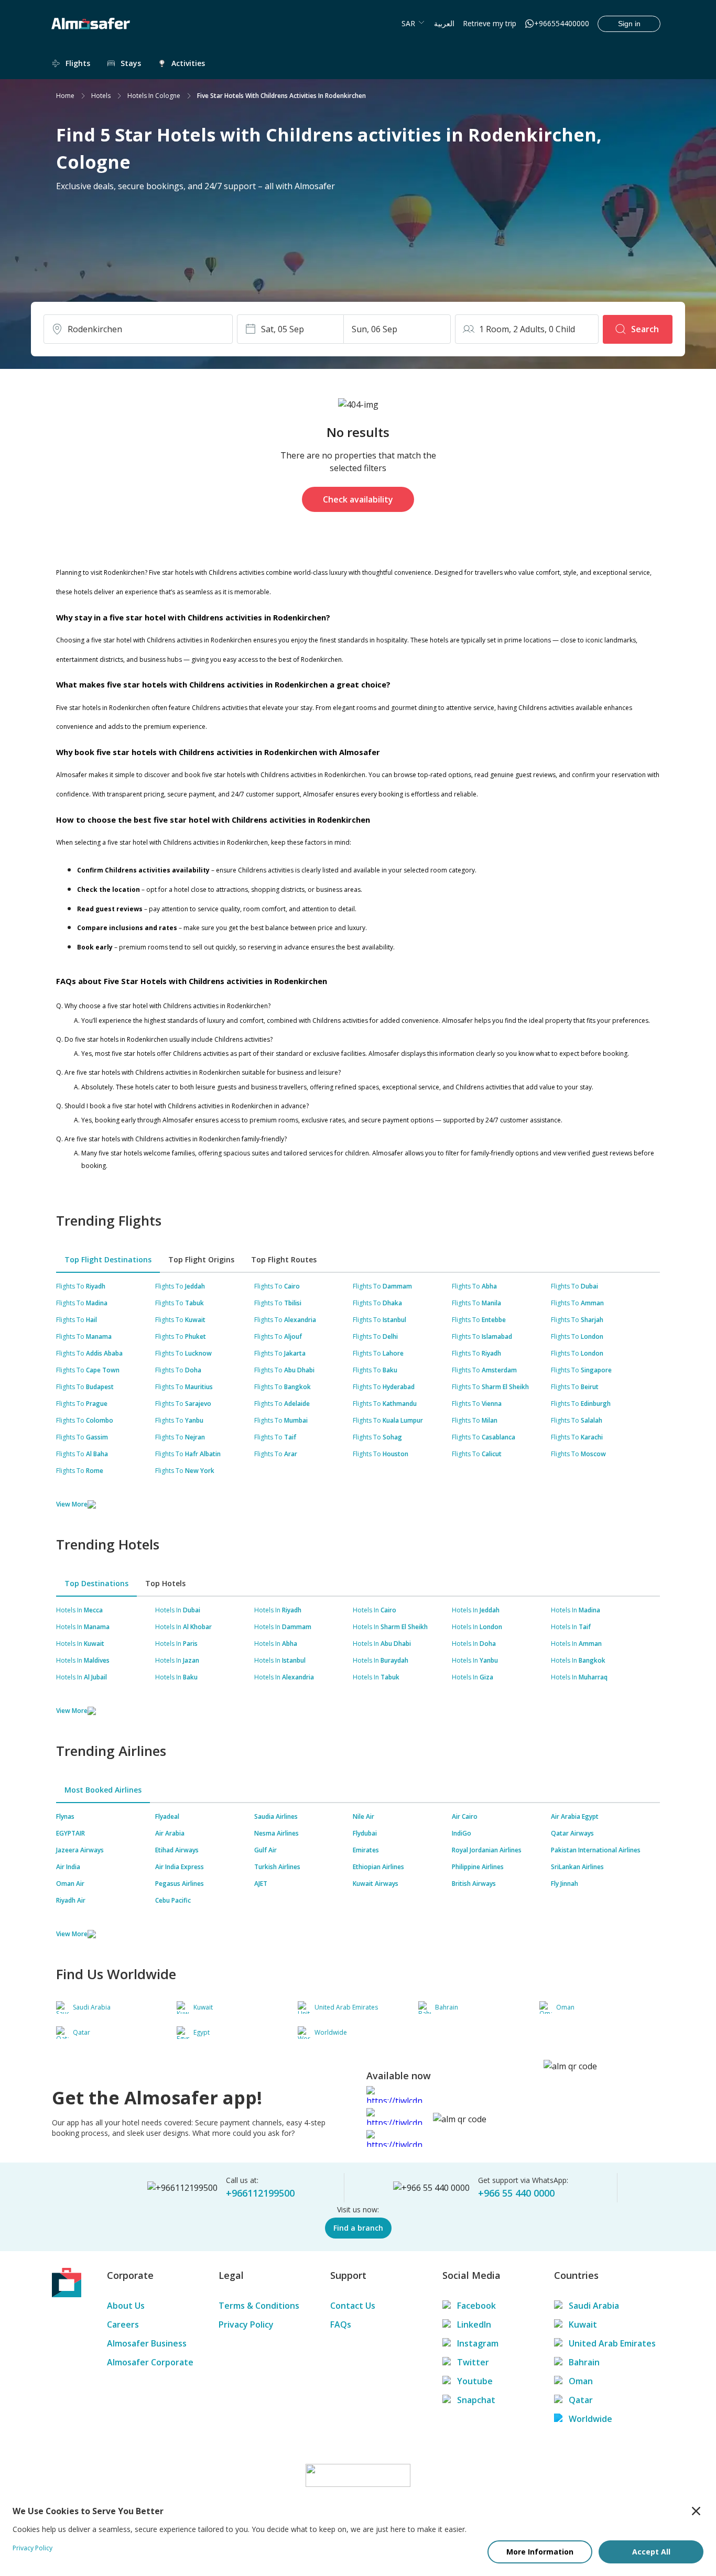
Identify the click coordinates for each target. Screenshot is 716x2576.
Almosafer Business (147, 2343)
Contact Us (353, 2306)
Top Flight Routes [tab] (284, 1259)
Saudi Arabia (594, 2306)
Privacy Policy (246, 2324)
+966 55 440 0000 (516, 2193)
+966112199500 (260, 2193)
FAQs (341, 2324)
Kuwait (583, 2324)
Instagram (478, 2343)
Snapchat (476, 2400)
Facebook (476, 2306)
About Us (126, 2306)
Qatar (581, 2400)
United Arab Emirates (612, 2343)
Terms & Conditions (259, 2306)
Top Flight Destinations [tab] (108, 1259)
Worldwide (590, 2419)
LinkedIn (474, 2324)
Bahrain (584, 2362)
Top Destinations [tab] (96, 1583)
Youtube (475, 2381)
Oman (581, 2381)
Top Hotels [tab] (165, 1583)
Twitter (473, 2362)
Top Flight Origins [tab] (201, 1259)
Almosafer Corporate (150, 2362)
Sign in (629, 24)
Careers (123, 2324)
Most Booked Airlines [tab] (103, 1790)
